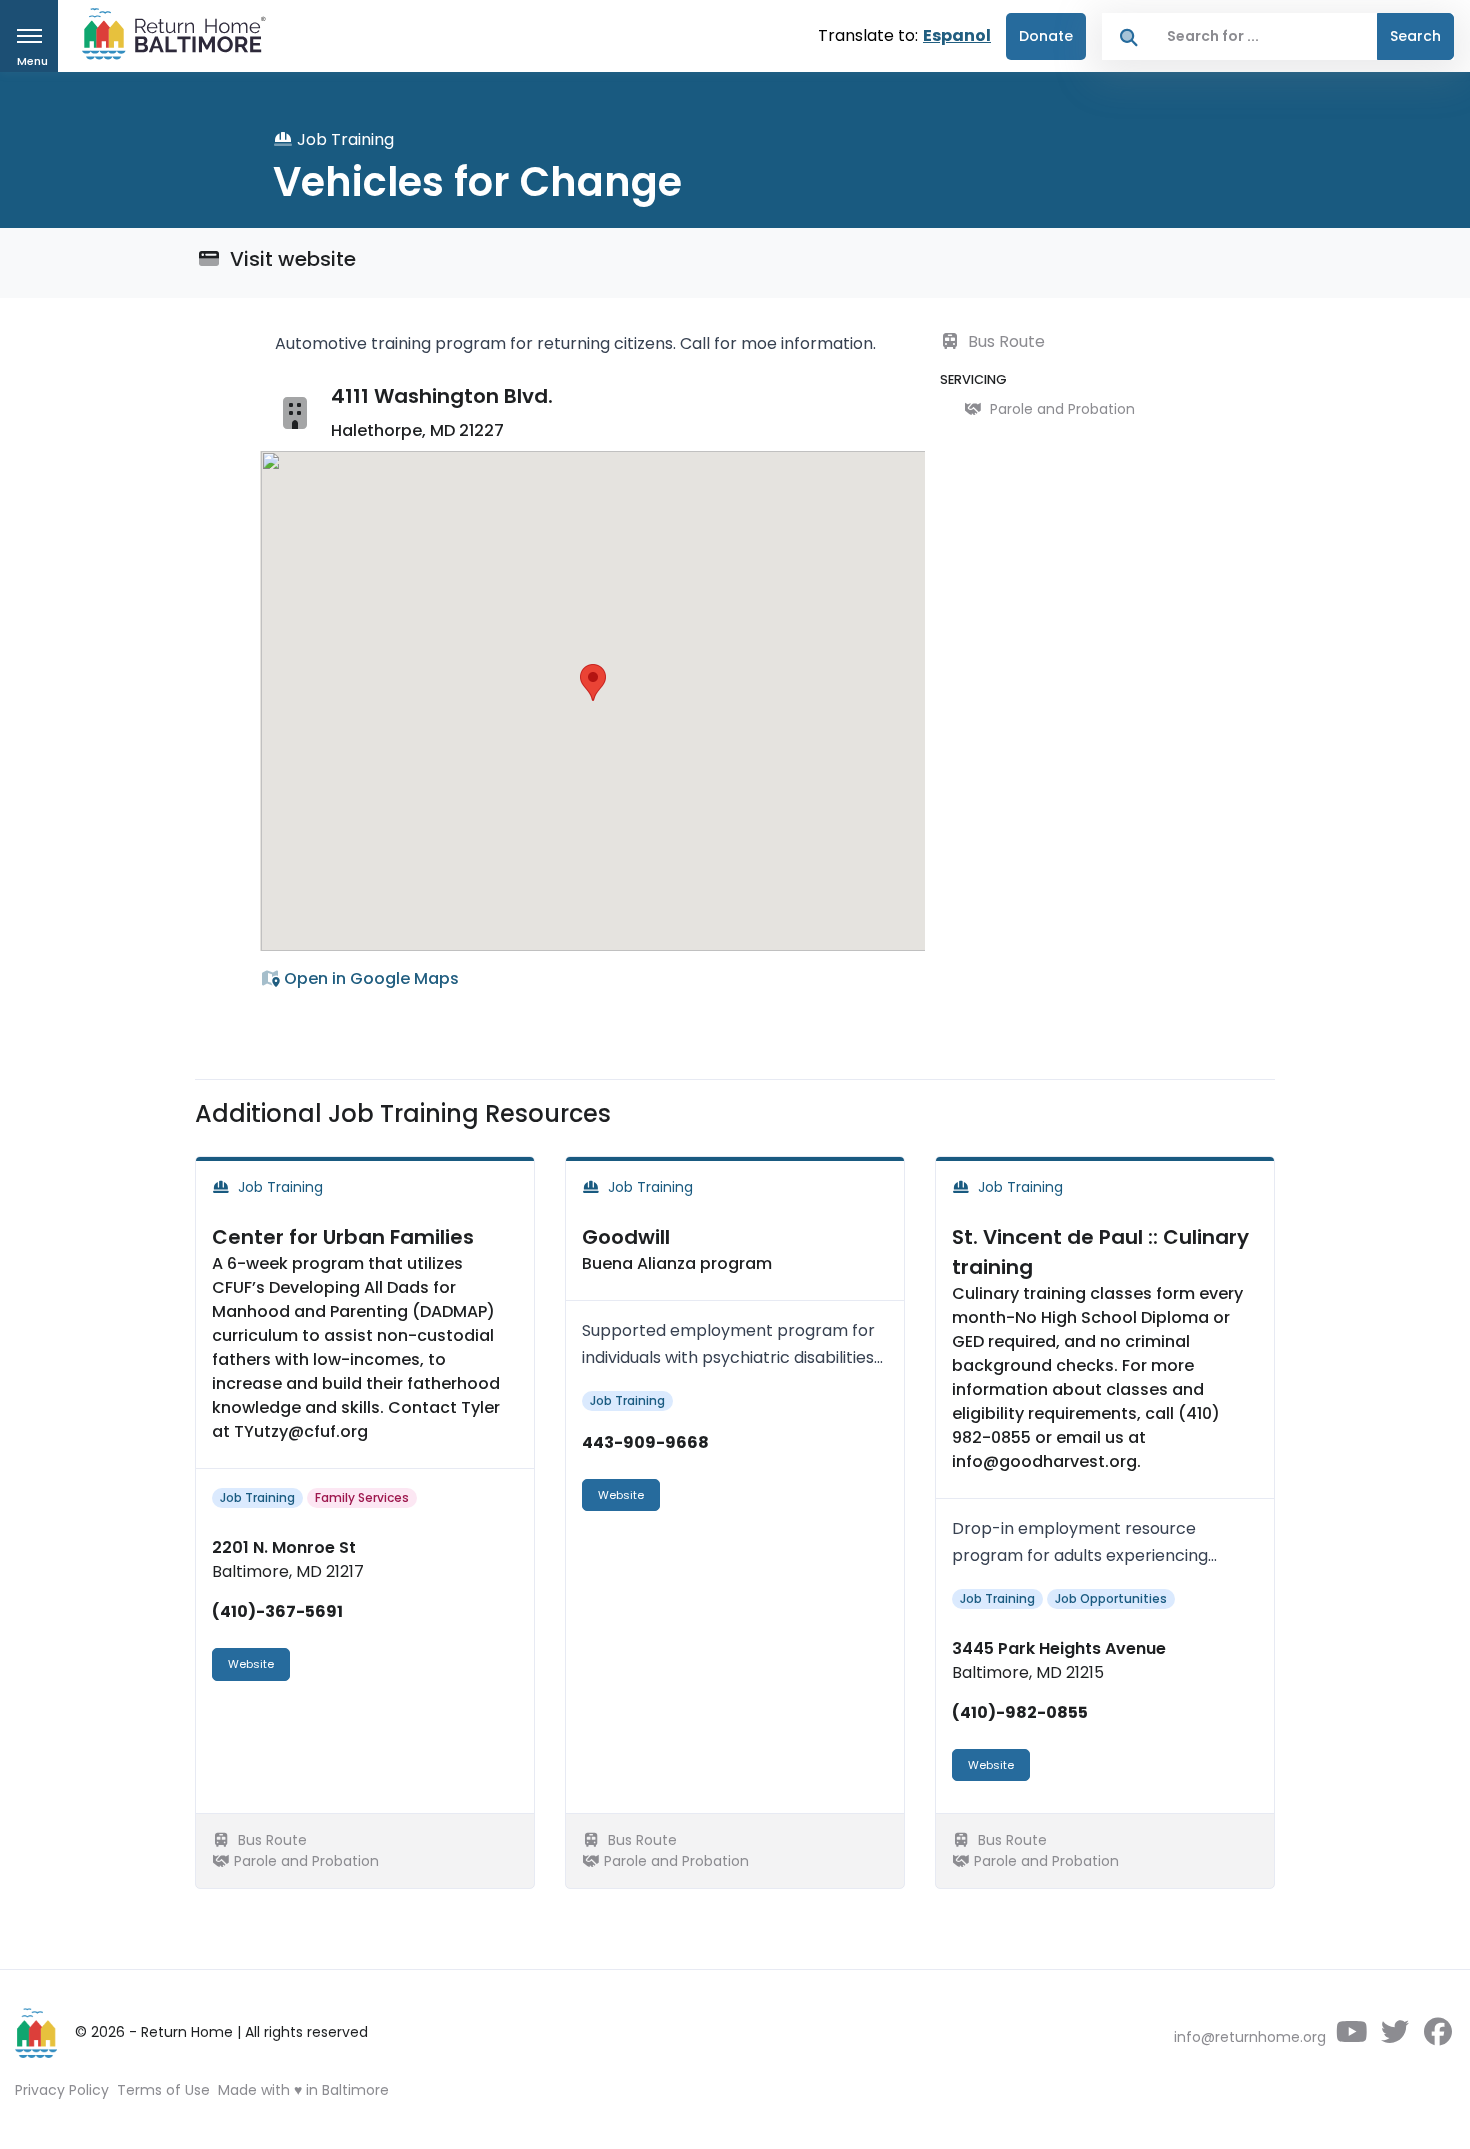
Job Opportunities (1111, 1598)
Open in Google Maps (369, 978)
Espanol (957, 35)
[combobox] (1266, 36)
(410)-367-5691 (277, 1611)
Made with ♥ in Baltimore (303, 2090)
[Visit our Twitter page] (1394, 2037)
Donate (1046, 36)
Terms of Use (163, 2090)
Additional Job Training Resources (403, 1113)
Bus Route (1004, 341)
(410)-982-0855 (1020, 1712)
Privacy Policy (62, 2090)
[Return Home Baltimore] (166, 38)
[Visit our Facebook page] (1437, 2037)
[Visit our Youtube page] (1351, 2037)
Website (251, 1664)
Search (1415, 36)
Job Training (257, 1497)
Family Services (362, 1497)
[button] (593, 682)
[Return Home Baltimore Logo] (37, 2033)
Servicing (973, 379)
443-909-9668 (645, 1442)
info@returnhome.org (1250, 2037)
